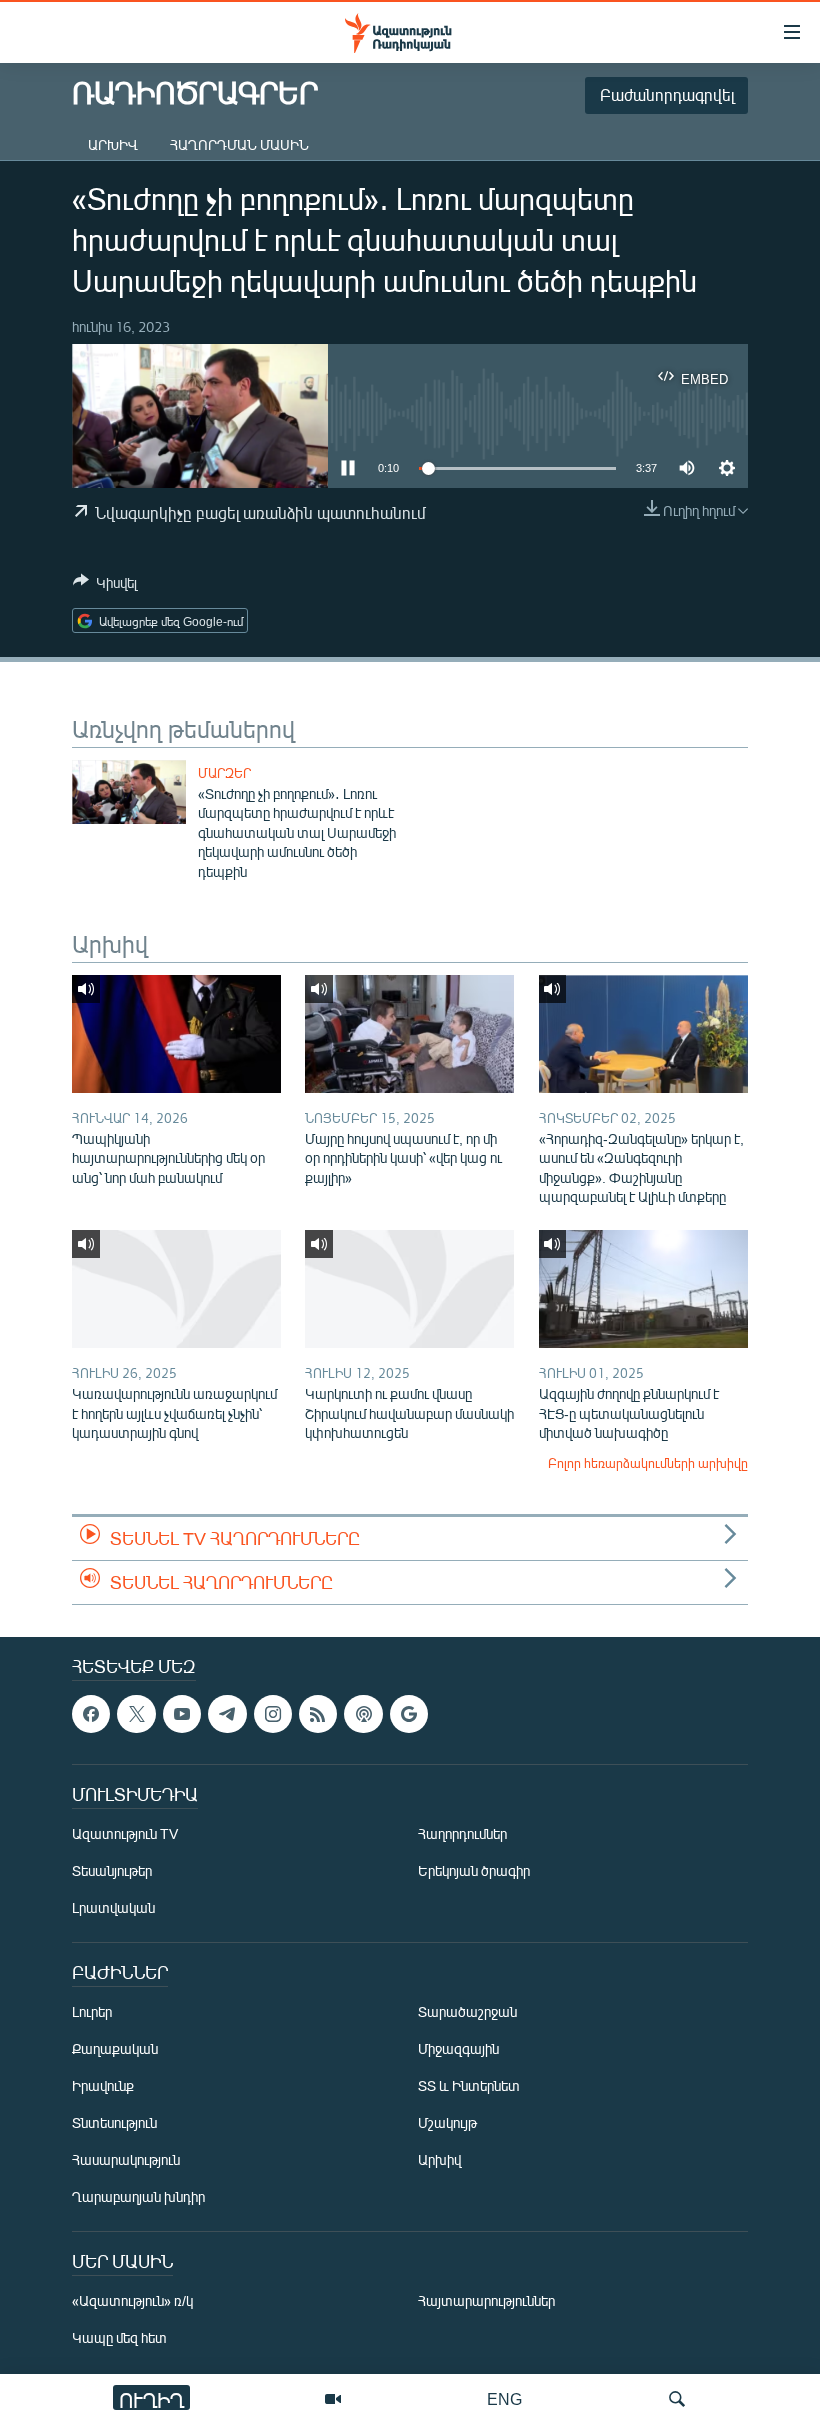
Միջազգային (458, 2048)
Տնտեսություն (114, 2122)
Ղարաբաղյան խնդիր (138, 2196)
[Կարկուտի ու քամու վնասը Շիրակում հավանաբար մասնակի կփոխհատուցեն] (409, 1289)
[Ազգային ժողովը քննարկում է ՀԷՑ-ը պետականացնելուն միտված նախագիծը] (643, 1289)
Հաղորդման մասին (239, 144)
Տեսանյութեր (112, 1870)
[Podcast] (363, 1714)
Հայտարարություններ (486, 2300)
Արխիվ (113, 144)
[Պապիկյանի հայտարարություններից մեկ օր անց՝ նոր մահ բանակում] (176, 1034)
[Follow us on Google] (409, 1714)
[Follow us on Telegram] (227, 1714)
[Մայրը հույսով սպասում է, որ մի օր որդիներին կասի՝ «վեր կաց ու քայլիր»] (409, 1034)
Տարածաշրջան (467, 2011)
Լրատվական (113, 1907)
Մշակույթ (447, 2122)
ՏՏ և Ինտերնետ (469, 2085)
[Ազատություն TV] (333, 2399)
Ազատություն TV (125, 1833)
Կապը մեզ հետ (119, 2337)
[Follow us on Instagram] (273, 1714)
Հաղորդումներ (462, 1833)
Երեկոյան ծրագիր (474, 1870)
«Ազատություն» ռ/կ (132, 2300)
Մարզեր (224, 773)
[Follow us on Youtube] (182, 1714)
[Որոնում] (677, 2399)
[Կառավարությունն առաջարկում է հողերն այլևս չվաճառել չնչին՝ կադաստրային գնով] (176, 1289)
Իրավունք (103, 2085)
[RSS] (318, 1714)
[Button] (105, 586)
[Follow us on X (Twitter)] (136, 1714)
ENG (504, 2398)
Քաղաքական (115, 2048)
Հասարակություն (126, 2159)
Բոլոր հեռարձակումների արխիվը (648, 1463)
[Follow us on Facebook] (91, 1714)
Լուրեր (92, 2011)
